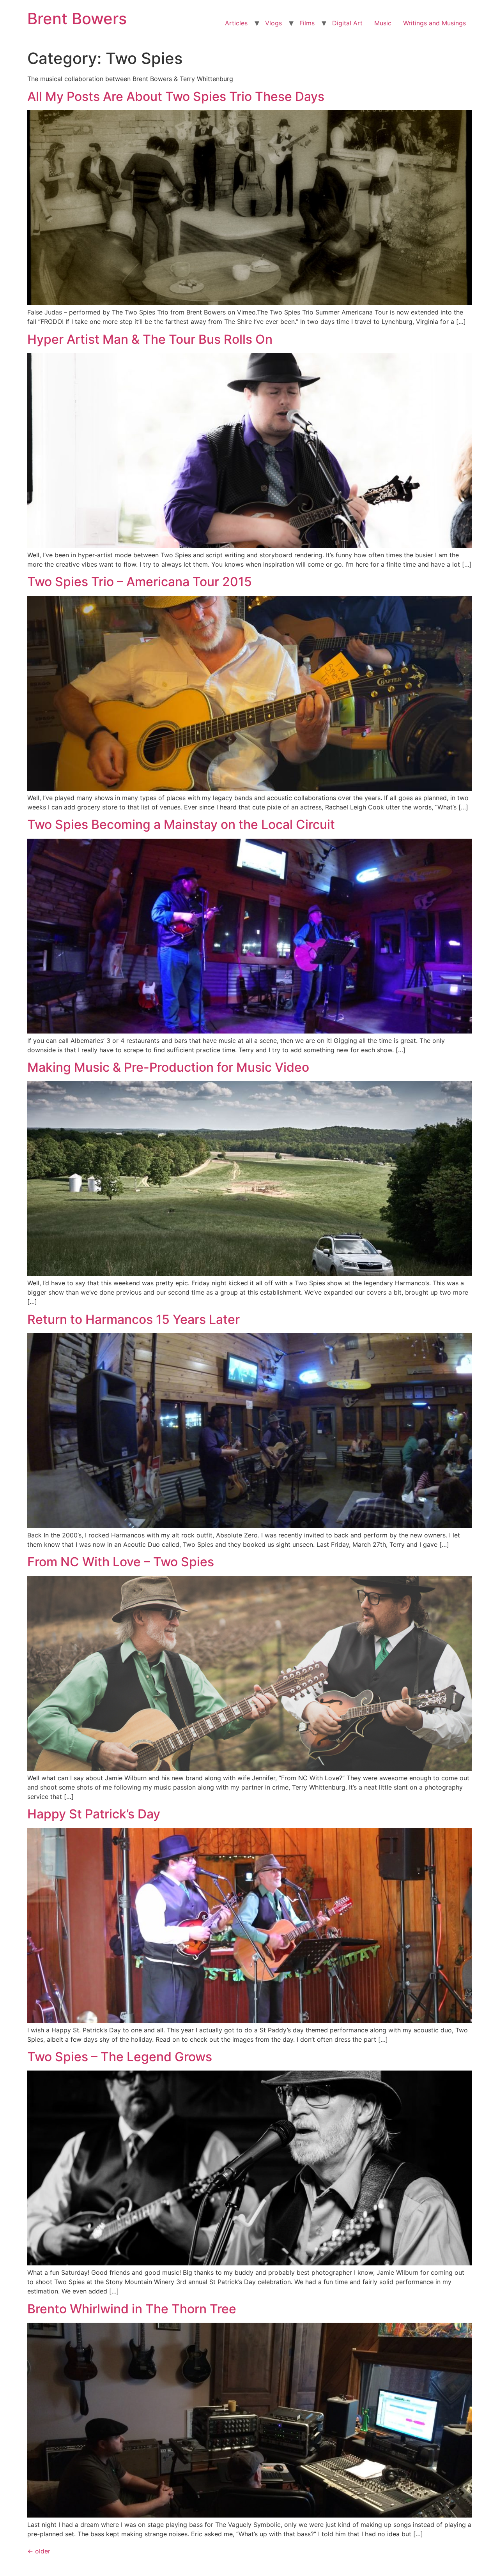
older (39, 2551)
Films (307, 23)
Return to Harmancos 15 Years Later (134, 1319)
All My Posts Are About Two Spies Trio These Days (176, 96)
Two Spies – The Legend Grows (120, 2057)
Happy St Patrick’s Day (94, 1814)
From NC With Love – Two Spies (121, 1562)
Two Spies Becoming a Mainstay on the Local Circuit (181, 824)
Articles (236, 23)
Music (383, 23)
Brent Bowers (77, 19)
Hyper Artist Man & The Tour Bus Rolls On (150, 339)
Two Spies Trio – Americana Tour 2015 (140, 582)
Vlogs (273, 23)
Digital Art (347, 23)
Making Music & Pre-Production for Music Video (168, 1067)
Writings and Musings (434, 23)
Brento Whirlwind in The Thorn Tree (132, 2309)
